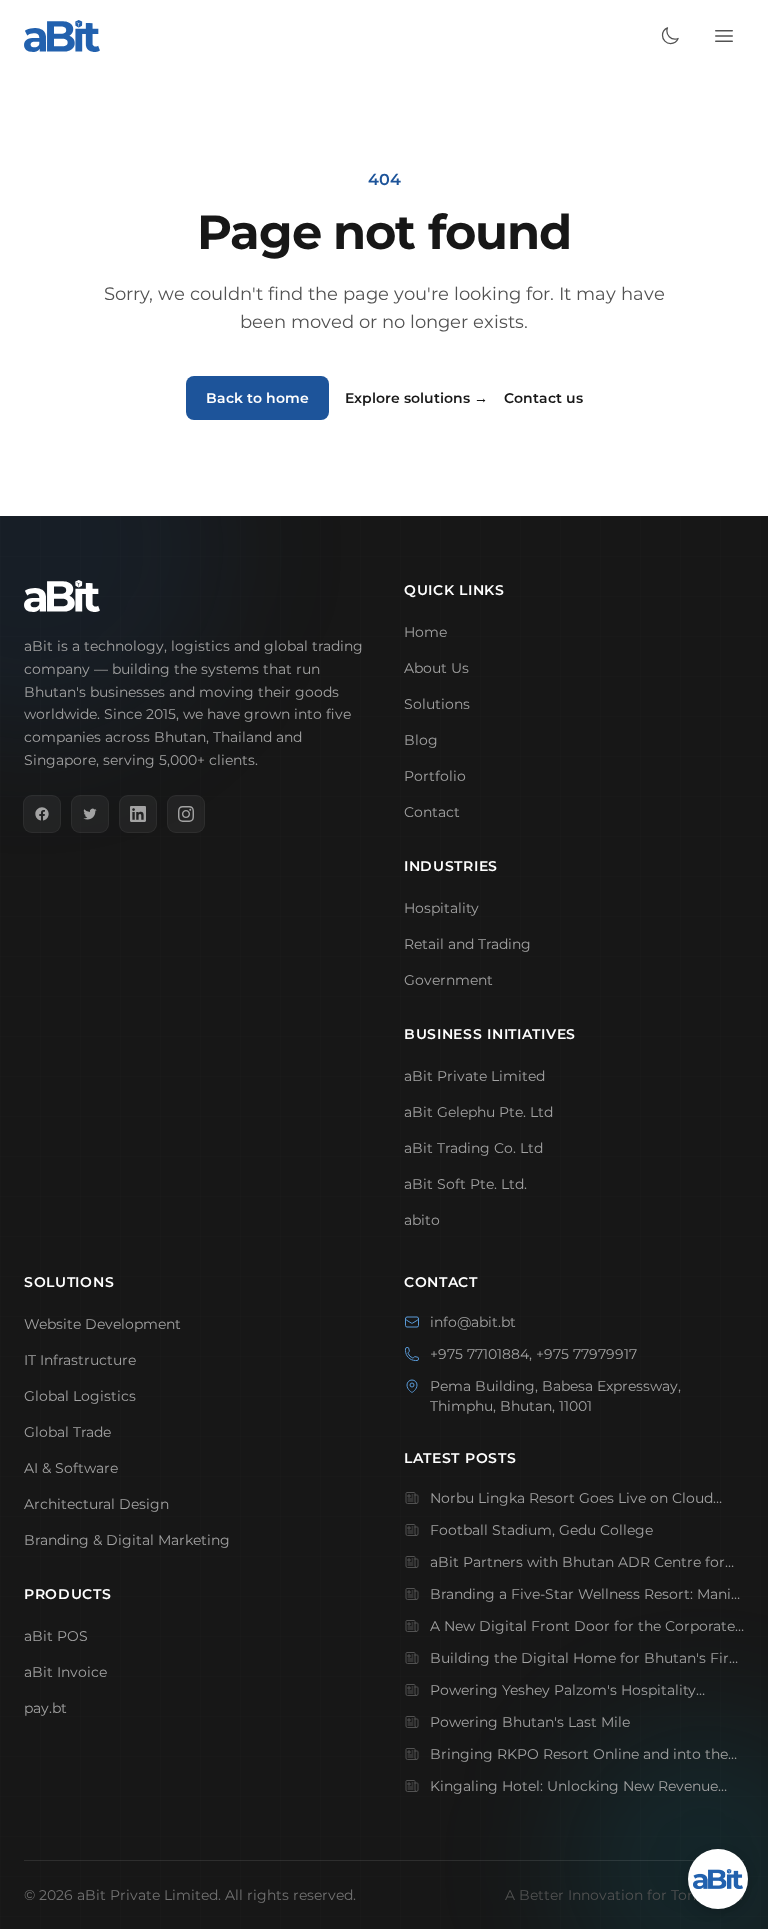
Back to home (257, 398)
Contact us (543, 398)
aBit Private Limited (474, 1076)
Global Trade (67, 1432)
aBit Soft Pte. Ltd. (465, 1184)
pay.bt (45, 1708)
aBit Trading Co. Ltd (473, 1148)
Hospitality (441, 908)
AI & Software (71, 1468)
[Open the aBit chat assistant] (718, 1879)
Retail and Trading (467, 944)
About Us (436, 668)
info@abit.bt (473, 1322)
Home (425, 632)
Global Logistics (80, 1396)
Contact (432, 812)
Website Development (102, 1324)
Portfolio (435, 776)
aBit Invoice (65, 1672)
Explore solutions (416, 398)
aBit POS (56, 1636)
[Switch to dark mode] (670, 36)
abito (422, 1220)
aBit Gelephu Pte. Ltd (478, 1112)
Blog (421, 740)
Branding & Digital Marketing (127, 1540)
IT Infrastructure (80, 1360)
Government (448, 980)
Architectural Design (96, 1504)
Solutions (437, 704)
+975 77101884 (479, 1354)
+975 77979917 (586, 1354)
